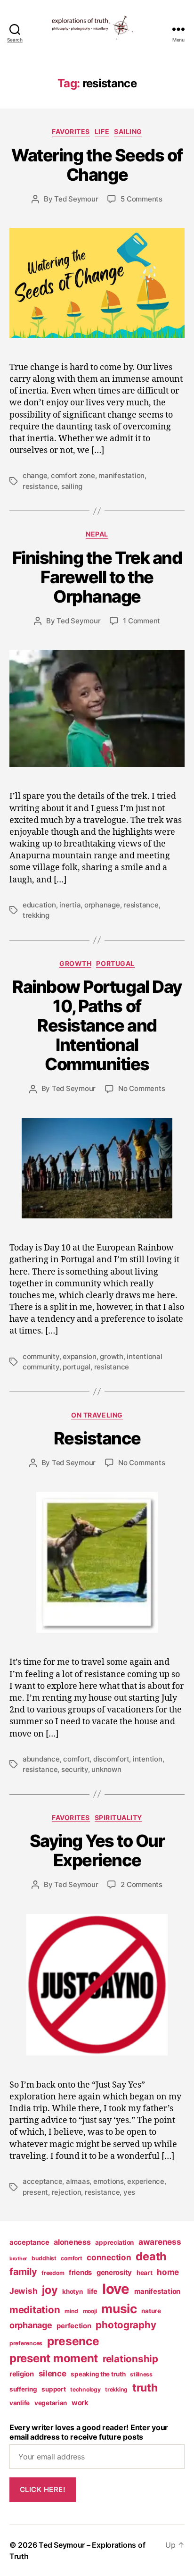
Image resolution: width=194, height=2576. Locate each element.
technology (85, 2389)
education (39, 905)
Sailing (128, 131)
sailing (72, 486)
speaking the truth (98, 2374)
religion (22, 2374)
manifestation (121, 475)
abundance (41, 1759)
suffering (23, 2389)
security (75, 1769)
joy (50, 2290)
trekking (36, 915)
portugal (115, 963)
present (35, 2192)
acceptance (42, 2181)
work (80, 2403)
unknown (106, 1769)
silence (53, 2373)
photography (126, 2325)
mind (71, 2311)
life (102, 131)
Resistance (97, 1438)
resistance (40, 486)
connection (109, 2257)
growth (75, 963)
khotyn (72, 2291)
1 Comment (141, 621)
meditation (35, 2310)
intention (148, 1759)
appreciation (114, 2242)
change (35, 475)
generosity (114, 2273)
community (41, 1356)
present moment (54, 2358)
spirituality (118, 1817)
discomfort (111, 1759)
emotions (109, 2181)
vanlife (20, 2403)
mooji (90, 2311)
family (23, 2272)
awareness (160, 2242)
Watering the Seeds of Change (97, 165)
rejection (67, 2192)
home (168, 2272)
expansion (80, 1356)
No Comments (141, 1088)
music (119, 2309)
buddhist (44, 2258)
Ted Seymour (76, 199)
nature (151, 2311)
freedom (53, 2273)
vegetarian (51, 2403)
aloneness (72, 2242)
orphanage (102, 905)
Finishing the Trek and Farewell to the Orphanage (97, 577)
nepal (97, 534)
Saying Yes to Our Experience (97, 1850)
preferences (26, 2343)
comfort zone (73, 475)
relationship (130, 2359)
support (53, 2389)
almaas (78, 2181)
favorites (71, 131)
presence (73, 2341)
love (116, 2289)
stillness (141, 2374)
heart (145, 2273)
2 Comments (141, 1884)
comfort (76, 1759)
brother (18, 2259)
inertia (70, 905)
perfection (74, 2326)
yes (129, 2192)
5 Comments (141, 199)
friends (80, 2273)
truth (145, 2388)
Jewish (23, 2291)
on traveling (97, 1415)
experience (145, 2181)
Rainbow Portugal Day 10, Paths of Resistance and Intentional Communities (97, 1025)
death (151, 2256)
